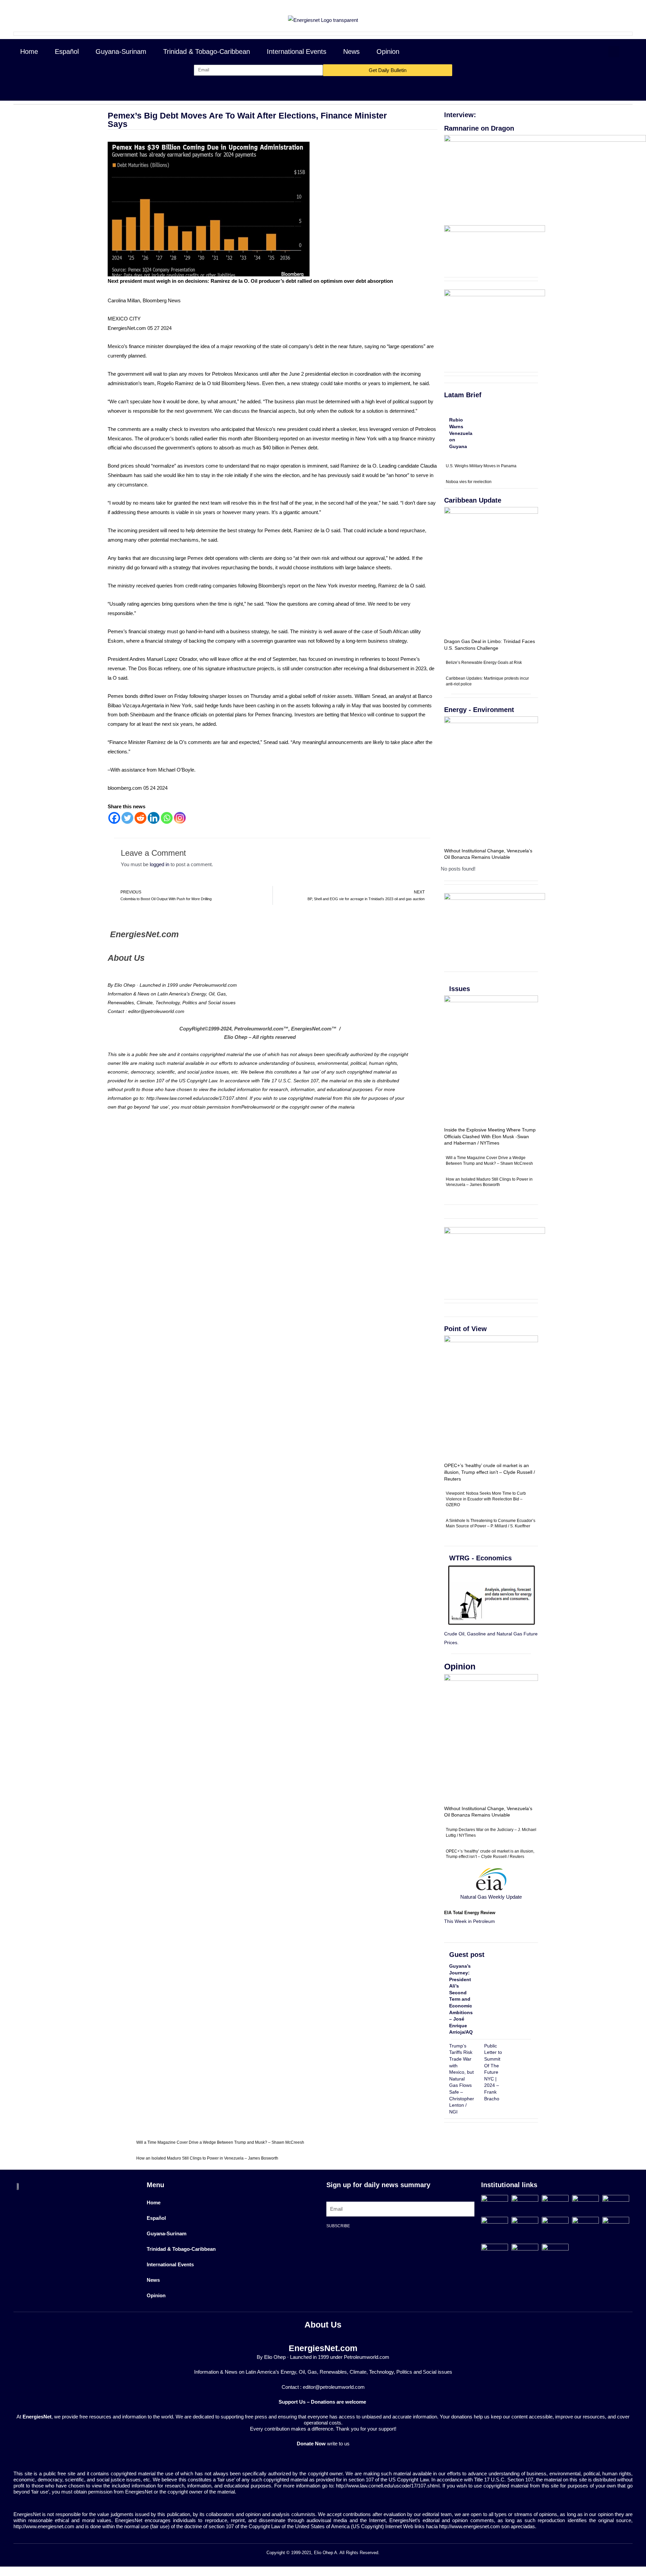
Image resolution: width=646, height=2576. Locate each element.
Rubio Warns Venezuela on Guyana (461, 433)
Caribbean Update (473, 500)
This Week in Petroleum (470, 1921)
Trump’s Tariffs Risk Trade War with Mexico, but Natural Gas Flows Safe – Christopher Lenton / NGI (462, 2079)
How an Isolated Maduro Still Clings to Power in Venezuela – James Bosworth (207, 2158)
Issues (460, 989)
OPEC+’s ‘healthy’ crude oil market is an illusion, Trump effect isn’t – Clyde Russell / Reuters (490, 1472)
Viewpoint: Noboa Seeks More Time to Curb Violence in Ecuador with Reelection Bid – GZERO (486, 1499)
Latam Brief (463, 395)
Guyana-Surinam (121, 52)
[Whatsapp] (167, 818)
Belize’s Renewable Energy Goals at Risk (484, 663)
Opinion (388, 52)
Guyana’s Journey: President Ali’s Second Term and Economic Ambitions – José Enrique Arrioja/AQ (461, 1999)
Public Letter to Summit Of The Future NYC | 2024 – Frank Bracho (493, 2072)
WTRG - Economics (480, 1558)
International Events (297, 52)
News (351, 52)
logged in (159, 864)
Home (29, 52)
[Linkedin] (154, 818)
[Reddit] (140, 818)
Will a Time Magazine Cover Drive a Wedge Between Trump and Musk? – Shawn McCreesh (220, 2142)
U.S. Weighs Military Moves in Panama (481, 466)
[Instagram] (180, 818)
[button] (614, 52)
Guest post (467, 1955)
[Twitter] (127, 818)
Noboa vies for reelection (469, 482)
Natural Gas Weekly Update (491, 1897)
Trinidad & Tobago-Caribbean (207, 52)
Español (67, 52)
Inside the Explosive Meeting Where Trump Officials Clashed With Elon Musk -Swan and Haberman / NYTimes (490, 1136)
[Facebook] (114, 818)
